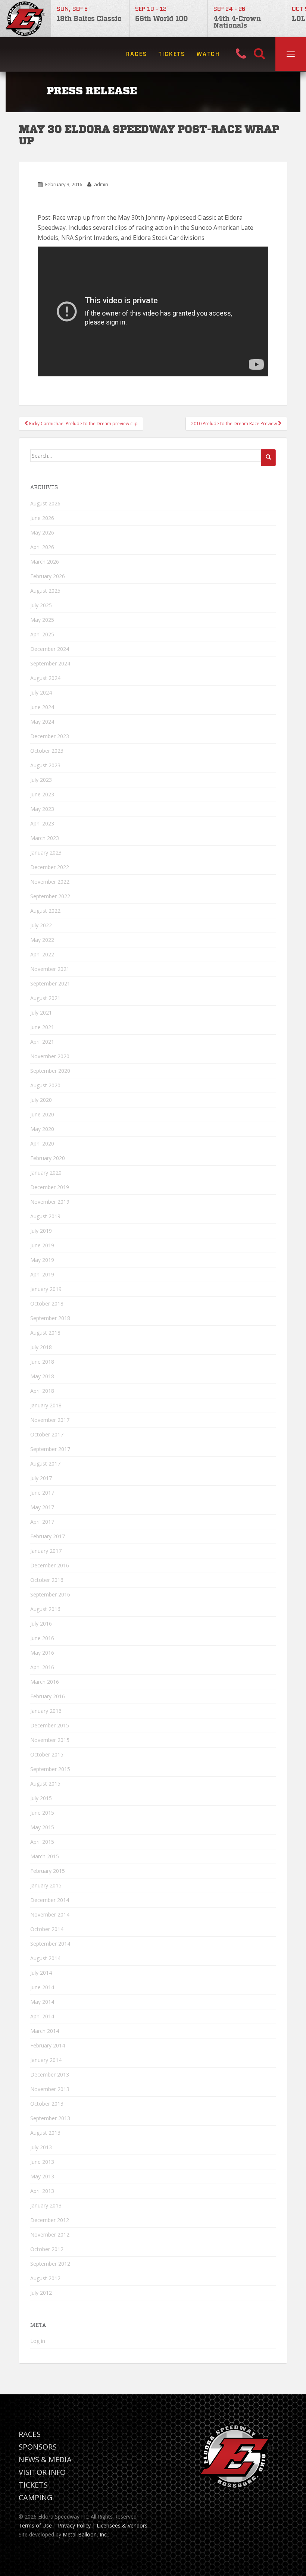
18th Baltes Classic (89, 19)
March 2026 (45, 562)
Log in (38, 2341)
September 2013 (50, 2118)
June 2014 (42, 1987)
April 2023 (42, 823)
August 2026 (45, 503)
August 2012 (45, 2278)
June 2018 (42, 1362)
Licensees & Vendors (122, 2525)
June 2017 (42, 1493)
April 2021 (42, 1042)
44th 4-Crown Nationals (237, 22)
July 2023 (41, 780)
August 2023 (45, 765)
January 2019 (46, 1289)
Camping (36, 2497)
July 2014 (41, 1973)
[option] (90, 19)
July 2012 (41, 2293)
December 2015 (50, 1725)
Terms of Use (35, 2525)
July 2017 (41, 1478)
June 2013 (42, 2162)
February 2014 (48, 2045)
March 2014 (45, 2031)
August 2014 (45, 1958)
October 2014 (47, 1929)
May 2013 (42, 2176)
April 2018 (42, 1391)
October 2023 (47, 751)
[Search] (259, 54)
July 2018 (41, 1347)
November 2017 (50, 1420)
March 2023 (45, 838)
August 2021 (45, 998)
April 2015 (42, 1842)
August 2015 (45, 1784)
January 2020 (46, 1173)
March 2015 (45, 1856)
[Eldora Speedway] (25, 19)
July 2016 (41, 1624)
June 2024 (42, 707)
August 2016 (45, 1609)
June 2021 (42, 1027)
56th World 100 (161, 19)
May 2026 (42, 532)
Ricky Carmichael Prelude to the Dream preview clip (83, 424)
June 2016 (42, 1638)
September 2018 (50, 1318)
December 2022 (50, 867)
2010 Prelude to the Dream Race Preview (235, 424)
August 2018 (45, 1333)
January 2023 (46, 853)
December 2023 (50, 736)
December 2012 (50, 2220)
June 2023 (42, 794)
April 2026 (42, 547)
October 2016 (47, 1580)
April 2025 (42, 634)
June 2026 (42, 518)
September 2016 (50, 1594)
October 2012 (47, 2249)
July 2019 (41, 1231)
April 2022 (42, 954)
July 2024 (41, 692)
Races (137, 54)
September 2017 (50, 1449)
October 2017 (47, 1434)
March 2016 (45, 1682)
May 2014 (42, 2002)
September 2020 (50, 1071)
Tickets (172, 54)
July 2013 (41, 2147)
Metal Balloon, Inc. (85, 2534)
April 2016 (42, 1667)
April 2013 (42, 2191)
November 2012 (50, 2235)
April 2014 (42, 2016)
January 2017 (46, 1551)
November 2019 (50, 1202)
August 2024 (45, 678)
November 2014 (50, 1914)
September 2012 (50, 2264)
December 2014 (50, 1900)
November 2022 (50, 882)
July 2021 (41, 1013)
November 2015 (50, 1740)
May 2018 (42, 1376)
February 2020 (48, 1158)
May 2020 (42, 1129)
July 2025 (41, 605)
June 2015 (42, 1813)
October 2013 (47, 2104)
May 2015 (42, 1827)
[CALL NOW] (245, 54)
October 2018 (47, 1303)
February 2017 (48, 1536)
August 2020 (45, 1085)
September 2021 (50, 983)
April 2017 (42, 1522)
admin (101, 184)
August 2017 (45, 1464)
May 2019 (42, 1260)
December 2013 (50, 2074)
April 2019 (42, 1274)
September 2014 (50, 1944)
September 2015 (50, 1769)
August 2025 (45, 591)
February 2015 (48, 1871)
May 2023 (42, 809)
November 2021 (50, 969)
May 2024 (42, 722)
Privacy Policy (74, 2525)
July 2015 (41, 1798)
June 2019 (42, 1245)
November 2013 (50, 2089)
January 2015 (46, 1885)
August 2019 (45, 1216)
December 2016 (50, 1565)
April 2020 (42, 1143)
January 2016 (46, 1711)
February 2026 (48, 576)
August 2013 (45, 2133)
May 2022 (42, 940)
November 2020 (50, 1056)
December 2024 (50, 649)
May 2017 (42, 1507)
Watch (208, 54)
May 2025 (42, 620)
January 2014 (46, 2060)
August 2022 (45, 911)
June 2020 (42, 1114)
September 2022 (50, 896)
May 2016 (42, 1653)
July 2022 (41, 925)
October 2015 (47, 1754)
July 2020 (41, 1100)
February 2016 (48, 1696)
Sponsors (38, 2447)
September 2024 (50, 663)
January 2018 (46, 1405)
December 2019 (50, 1187)
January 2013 (46, 2205)
